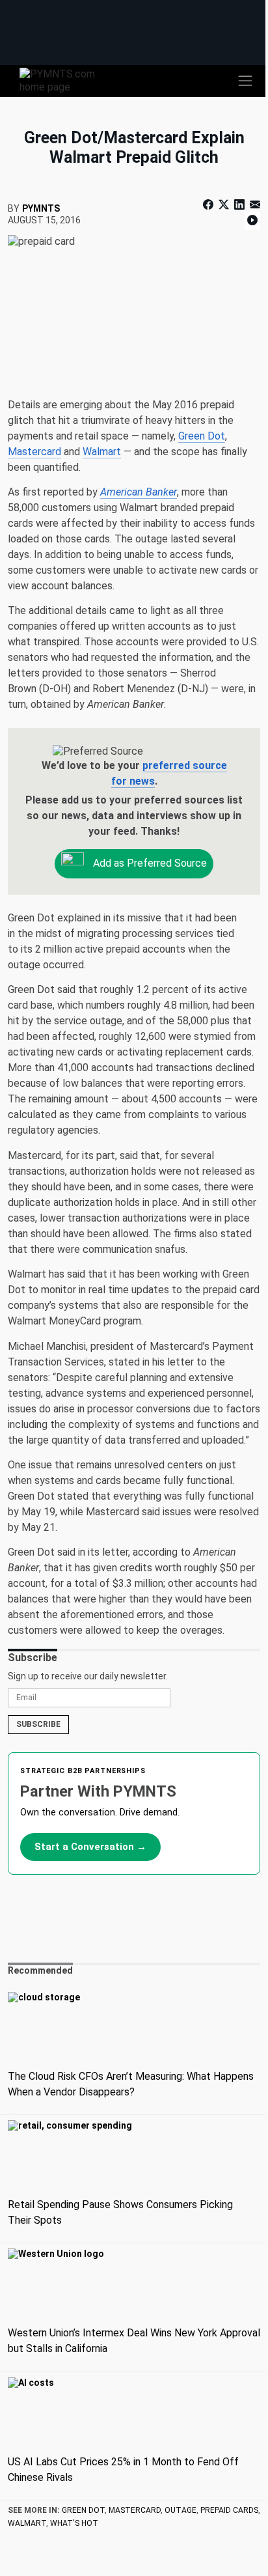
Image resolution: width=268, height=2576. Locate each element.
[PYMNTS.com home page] (65, 80)
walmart (27, 2523)
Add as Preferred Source (149, 863)
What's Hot (74, 2523)
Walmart (102, 452)
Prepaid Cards (229, 2510)
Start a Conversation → (90, 1847)
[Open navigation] (245, 81)
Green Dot (202, 436)
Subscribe (38, 1724)
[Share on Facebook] (209, 205)
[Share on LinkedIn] (239, 205)
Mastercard (34, 452)
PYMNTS (41, 208)
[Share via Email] (254, 205)
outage (181, 2510)
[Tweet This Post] (224, 205)
